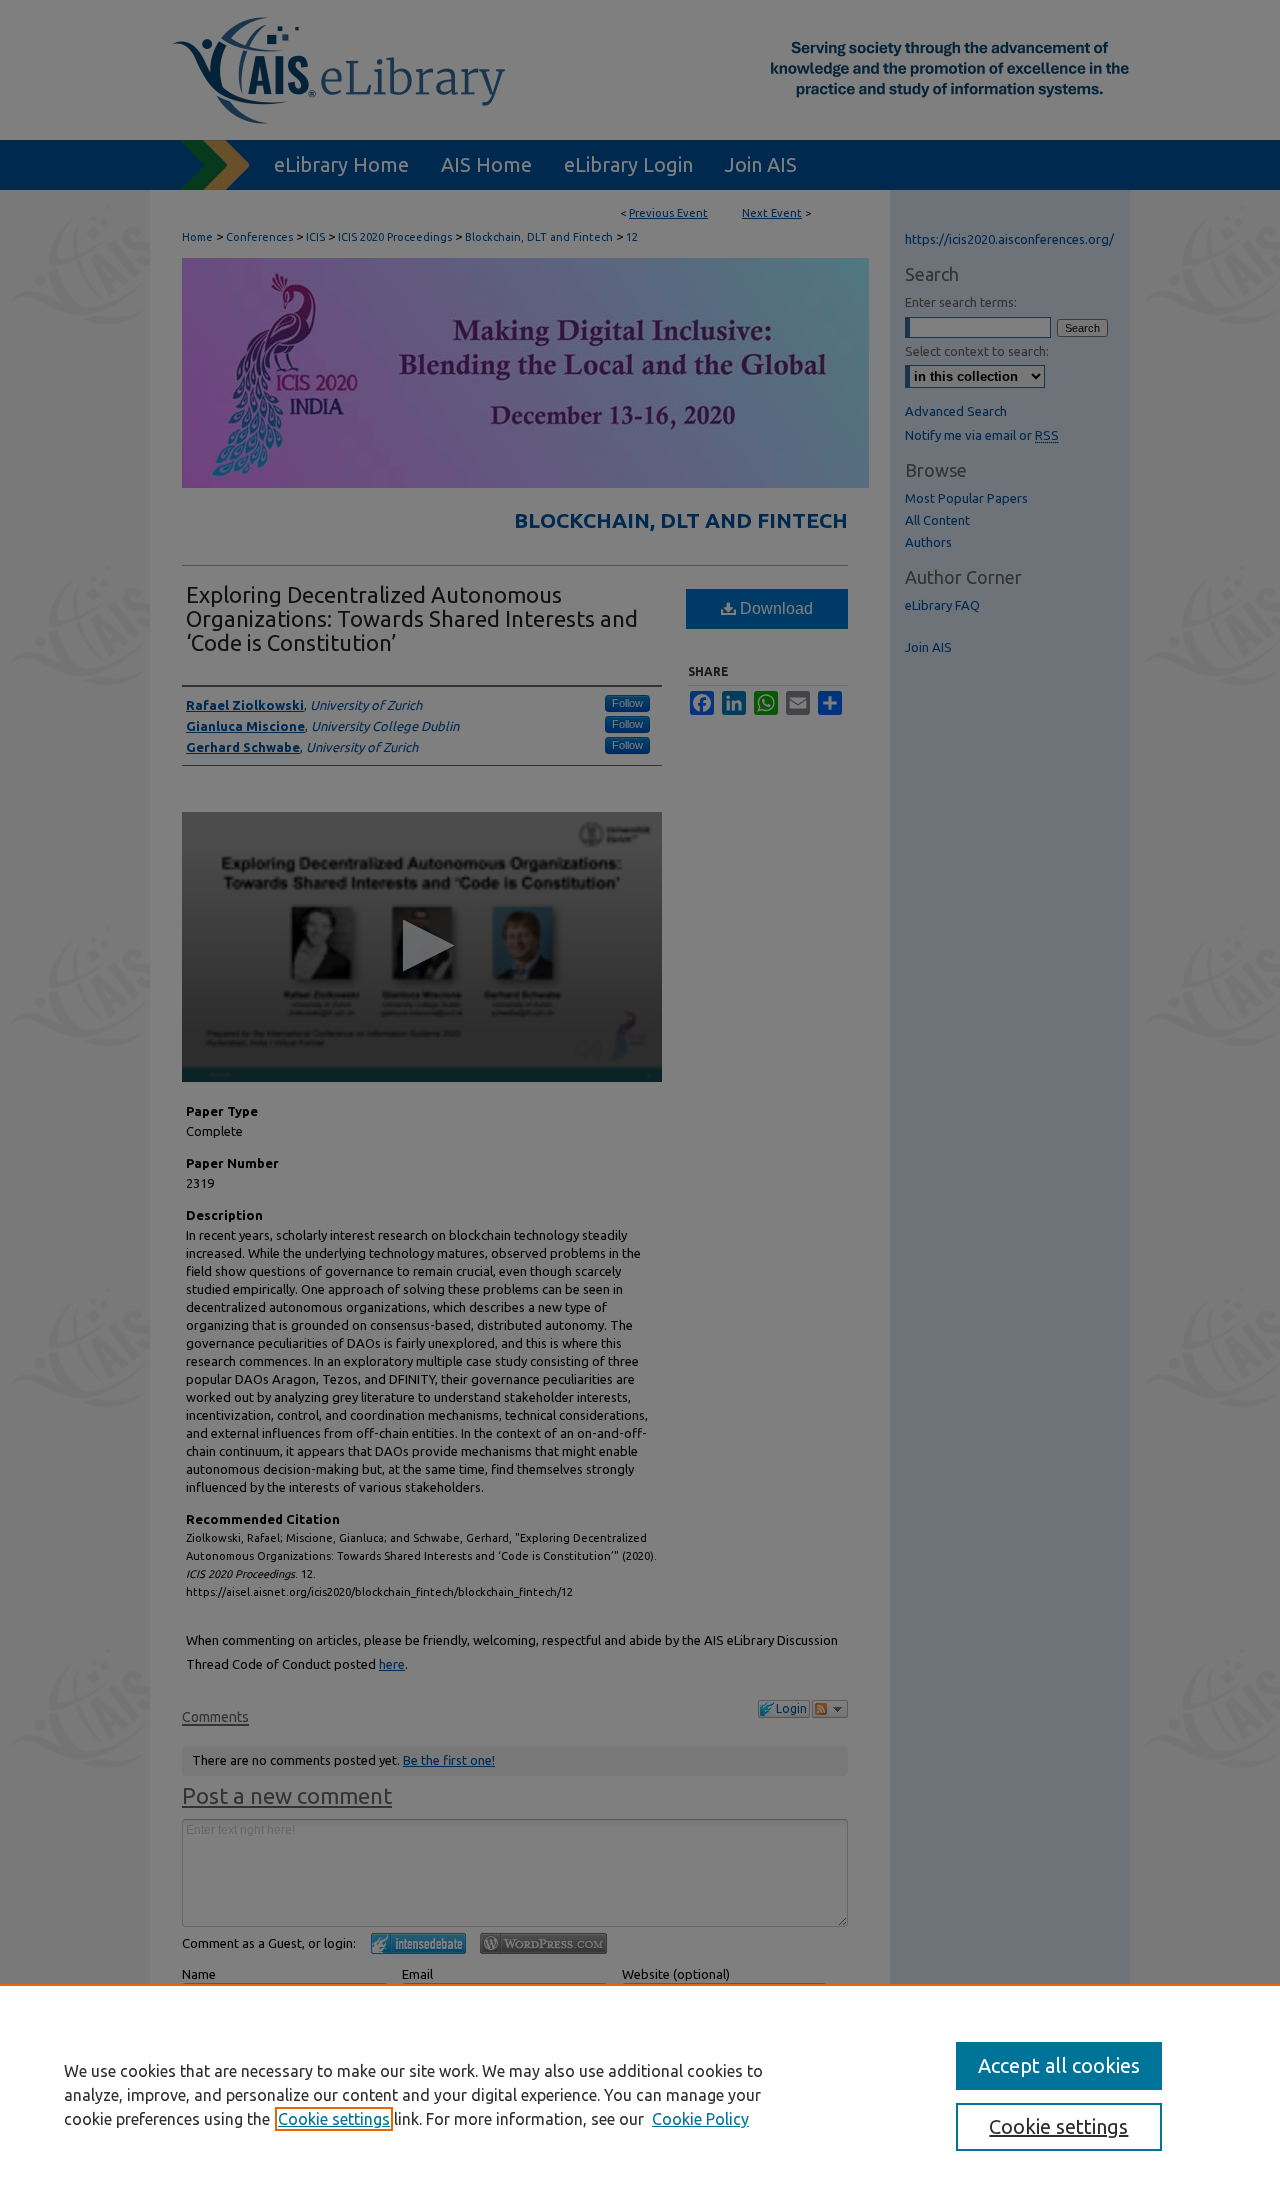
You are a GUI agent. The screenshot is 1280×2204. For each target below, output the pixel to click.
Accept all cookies (1059, 2065)
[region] (640, 2094)
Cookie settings (334, 2119)
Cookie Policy (700, 2119)
